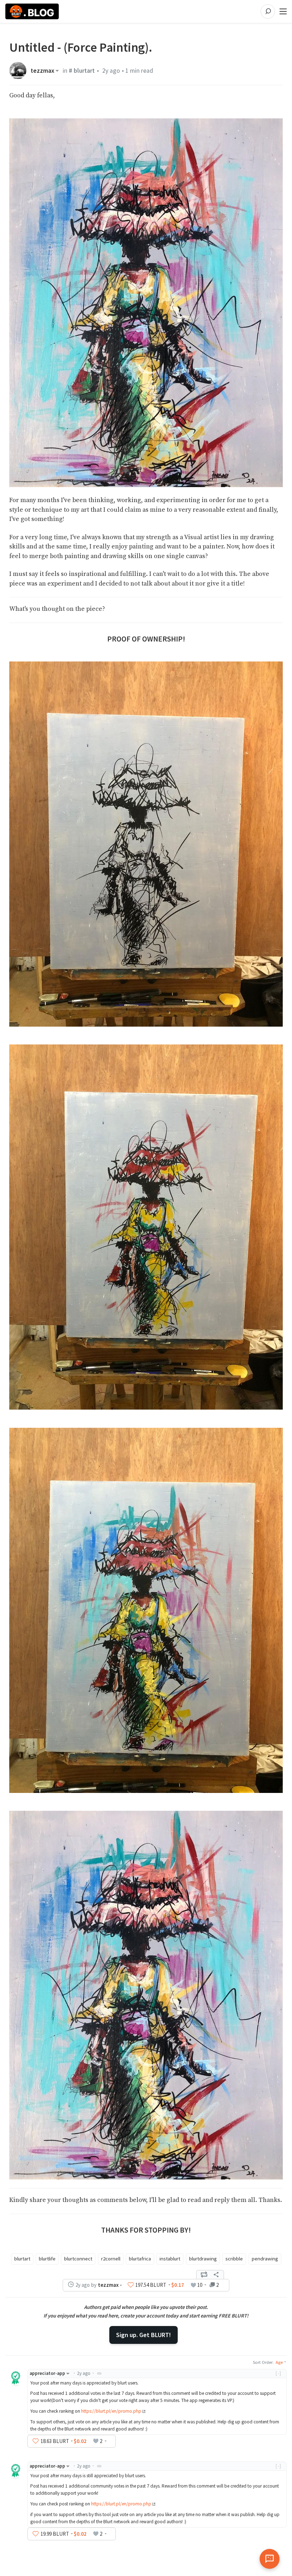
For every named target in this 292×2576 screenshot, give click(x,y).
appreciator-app (47, 2373)
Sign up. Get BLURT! (144, 2335)
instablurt (170, 2259)
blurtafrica (140, 2259)
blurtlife (47, 2259)
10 (200, 2285)
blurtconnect (78, 2259)
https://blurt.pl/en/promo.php (111, 2411)
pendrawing (265, 2259)
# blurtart (82, 71)
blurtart (22, 2259)
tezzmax (43, 71)
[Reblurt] (204, 2275)
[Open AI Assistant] (270, 2559)
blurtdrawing (203, 2259)
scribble (234, 2259)
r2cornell (111, 2259)
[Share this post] (216, 2275)
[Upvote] (131, 2285)
